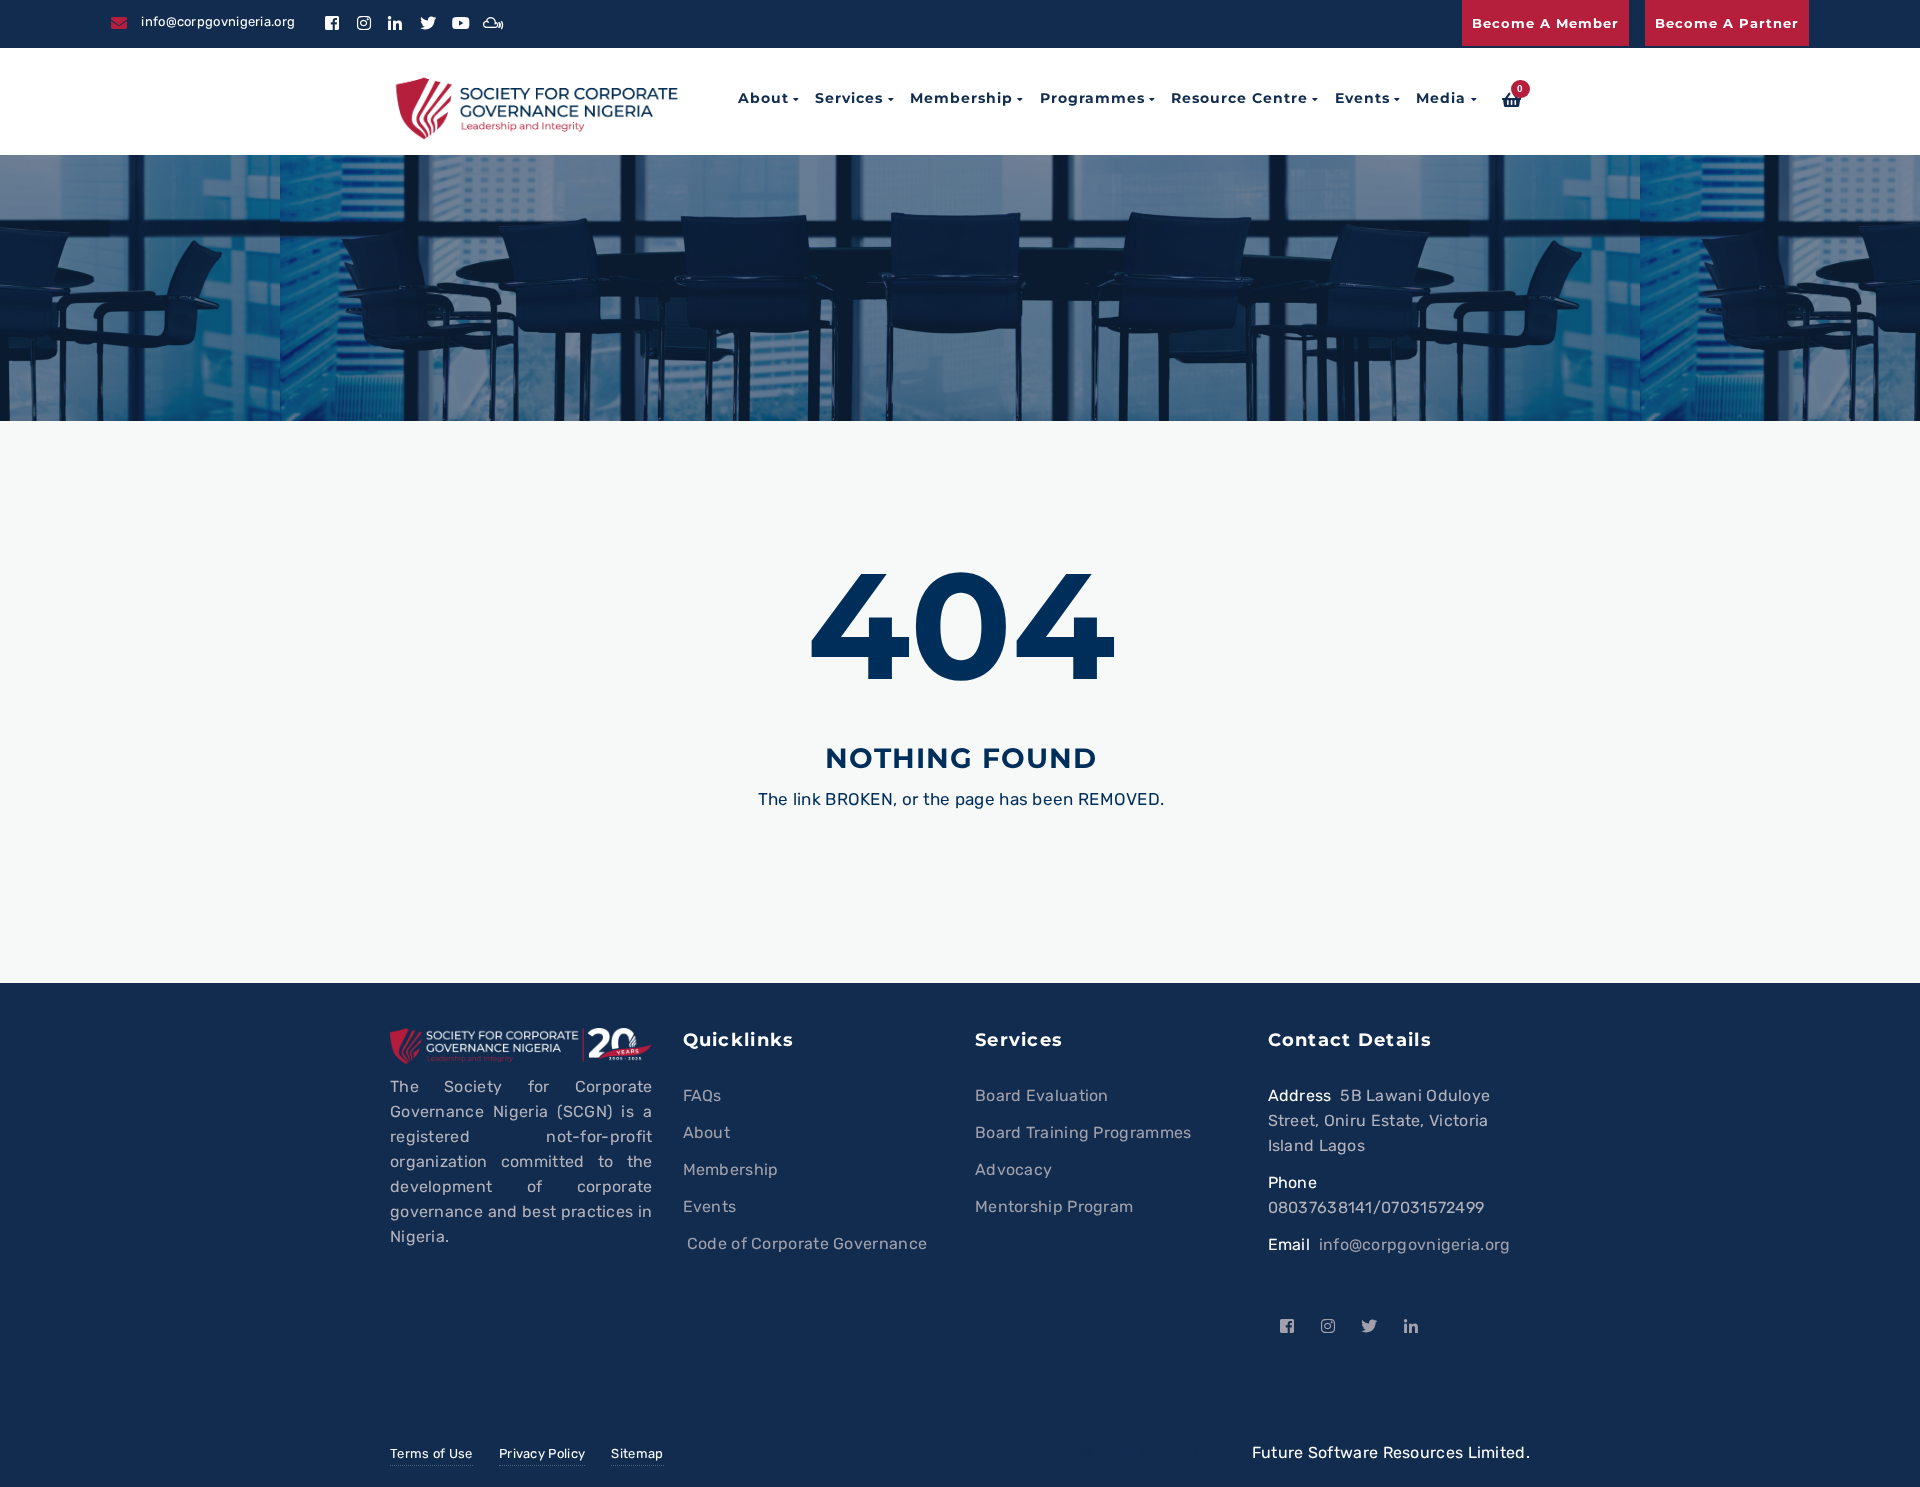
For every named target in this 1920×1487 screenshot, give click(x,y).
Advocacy (1013, 1169)
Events (1362, 98)
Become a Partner (1727, 23)
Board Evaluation (1042, 1095)
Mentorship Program (1054, 1206)
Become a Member (1545, 23)
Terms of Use (431, 1453)
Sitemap (637, 1453)
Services (849, 98)
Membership (961, 98)
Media (1441, 98)
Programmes (1092, 98)
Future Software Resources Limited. (1391, 1452)
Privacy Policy (542, 1453)
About (763, 98)
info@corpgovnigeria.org (1415, 1244)
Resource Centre (1239, 98)
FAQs (702, 1095)
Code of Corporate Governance (805, 1243)
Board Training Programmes (1083, 1132)
